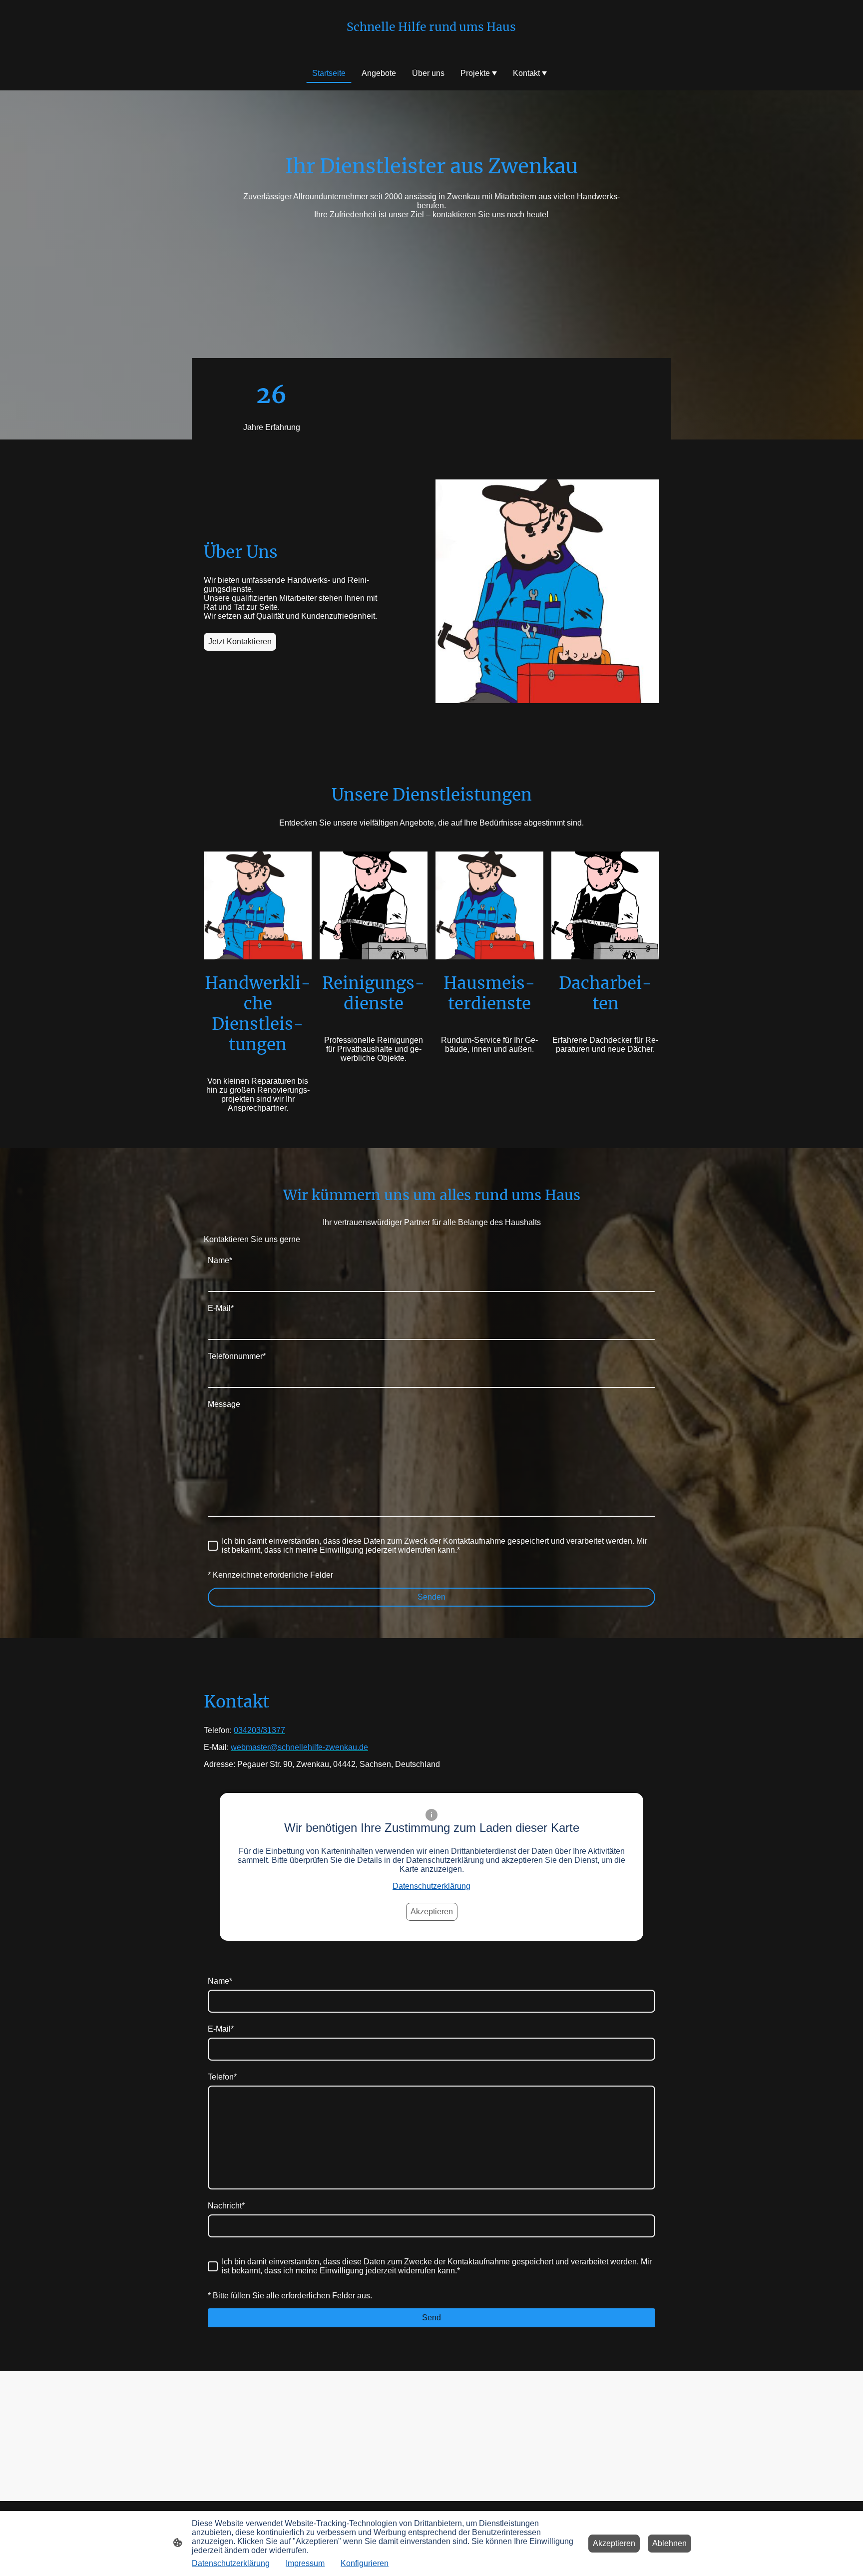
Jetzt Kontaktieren (240, 642)
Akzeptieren (432, 1912)
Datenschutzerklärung (431, 1886)
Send (431, 2318)
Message (224, 1404)
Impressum (305, 2563)
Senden (431, 1597)
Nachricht (226, 2206)
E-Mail (221, 1308)
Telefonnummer (237, 1356)
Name (220, 1260)
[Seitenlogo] (431, 43)
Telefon (222, 2077)
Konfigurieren (365, 2563)
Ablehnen (669, 2543)
